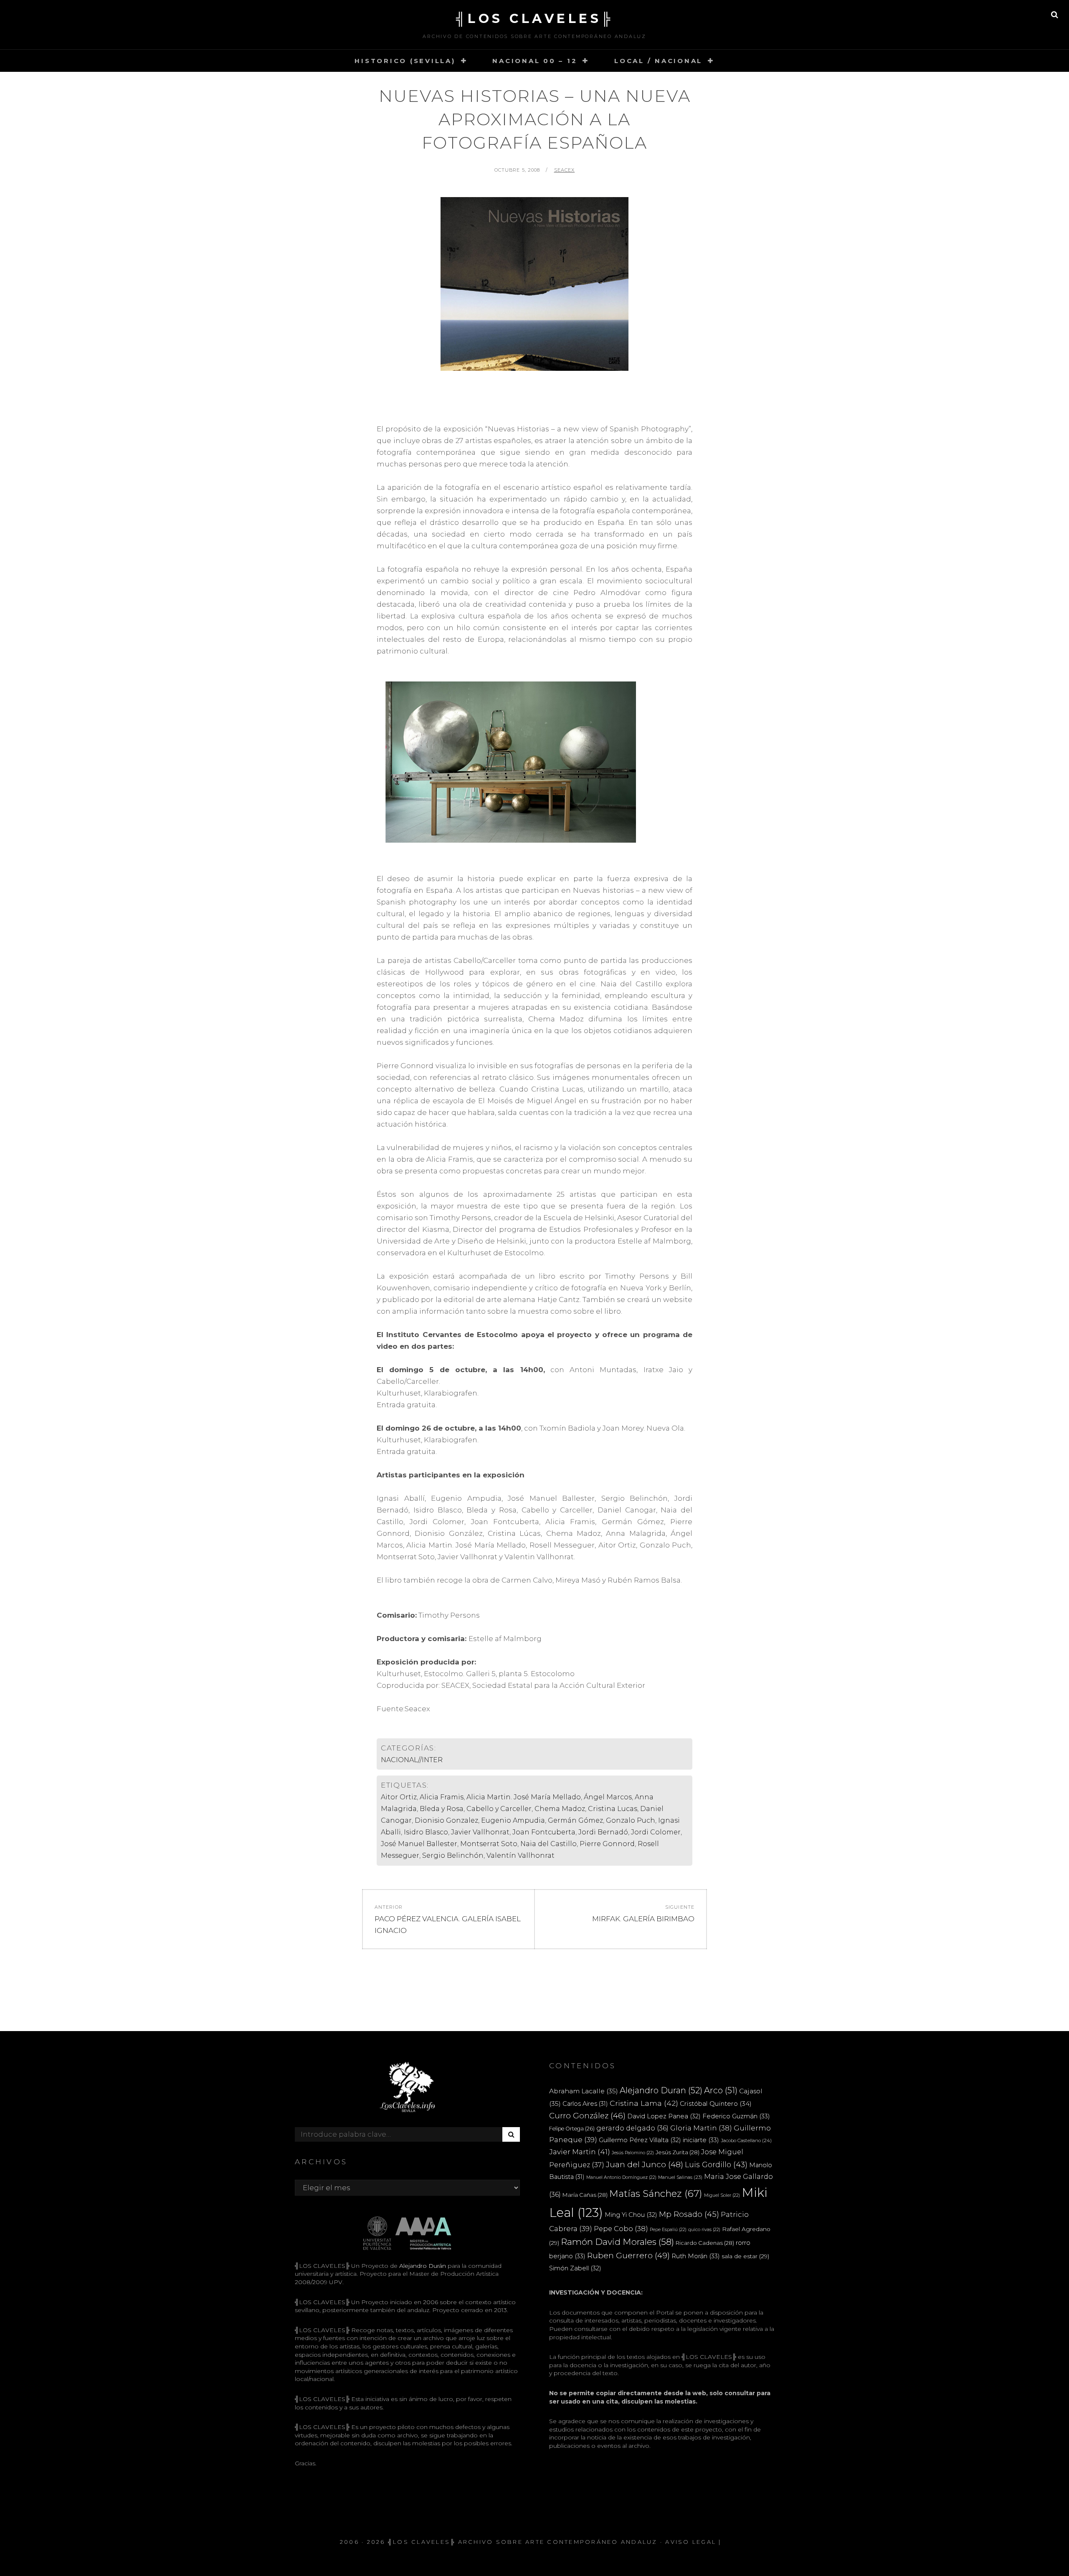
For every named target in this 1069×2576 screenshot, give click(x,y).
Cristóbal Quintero (716, 2104)
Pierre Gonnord (607, 1844)
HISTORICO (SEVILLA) (405, 61)
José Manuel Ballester (419, 1844)
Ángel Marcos (608, 1797)
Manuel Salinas (680, 2177)
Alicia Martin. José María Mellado (524, 1797)
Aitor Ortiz (399, 1797)
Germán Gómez (575, 1820)
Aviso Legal (691, 2542)
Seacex (565, 170)
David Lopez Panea (664, 2116)
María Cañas (585, 2195)
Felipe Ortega (572, 2129)
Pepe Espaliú (668, 2230)
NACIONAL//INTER (412, 1760)
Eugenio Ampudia (513, 1820)
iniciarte (701, 2140)
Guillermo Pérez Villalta (640, 2140)
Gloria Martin (701, 2128)
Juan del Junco (645, 2164)
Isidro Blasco (426, 1832)
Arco (721, 2090)
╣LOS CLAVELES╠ (535, 19)
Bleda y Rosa (442, 1809)
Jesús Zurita (678, 2152)
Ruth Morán (696, 2256)
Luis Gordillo (716, 2164)
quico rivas (704, 2230)
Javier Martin (580, 2152)
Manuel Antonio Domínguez (621, 2177)
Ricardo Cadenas (705, 2243)
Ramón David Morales (617, 2242)
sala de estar (745, 2256)
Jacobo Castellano (746, 2140)
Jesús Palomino (633, 2153)
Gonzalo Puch (631, 1820)
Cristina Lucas (613, 1809)
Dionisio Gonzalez (446, 1820)
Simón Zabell (575, 2268)
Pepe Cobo (621, 2229)
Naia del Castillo (548, 1844)
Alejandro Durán (422, 2266)
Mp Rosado (689, 2214)
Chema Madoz (560, 1809)
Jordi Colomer (656, 1832)
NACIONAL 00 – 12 (535, 61)
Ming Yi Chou (631, 2215)
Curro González (587, 2116)
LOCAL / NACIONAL (658, 61)
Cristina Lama (644, 2103)
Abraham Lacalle (584, 2091)
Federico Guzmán (736, 2116)
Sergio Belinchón (453, 1855)
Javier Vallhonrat (480, 1832)
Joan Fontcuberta (544, 1832)
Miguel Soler (722, 2195)
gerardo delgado (632, 2128)
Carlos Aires (585, 2104)
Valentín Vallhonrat (521, 1855)
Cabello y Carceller (499, 1809)
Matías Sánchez (656, 2194)
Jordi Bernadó (603, 1832)
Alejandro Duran (661, 2090)
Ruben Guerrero (628, 2255)
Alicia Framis (442, 1797)
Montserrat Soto (489, 1844)
